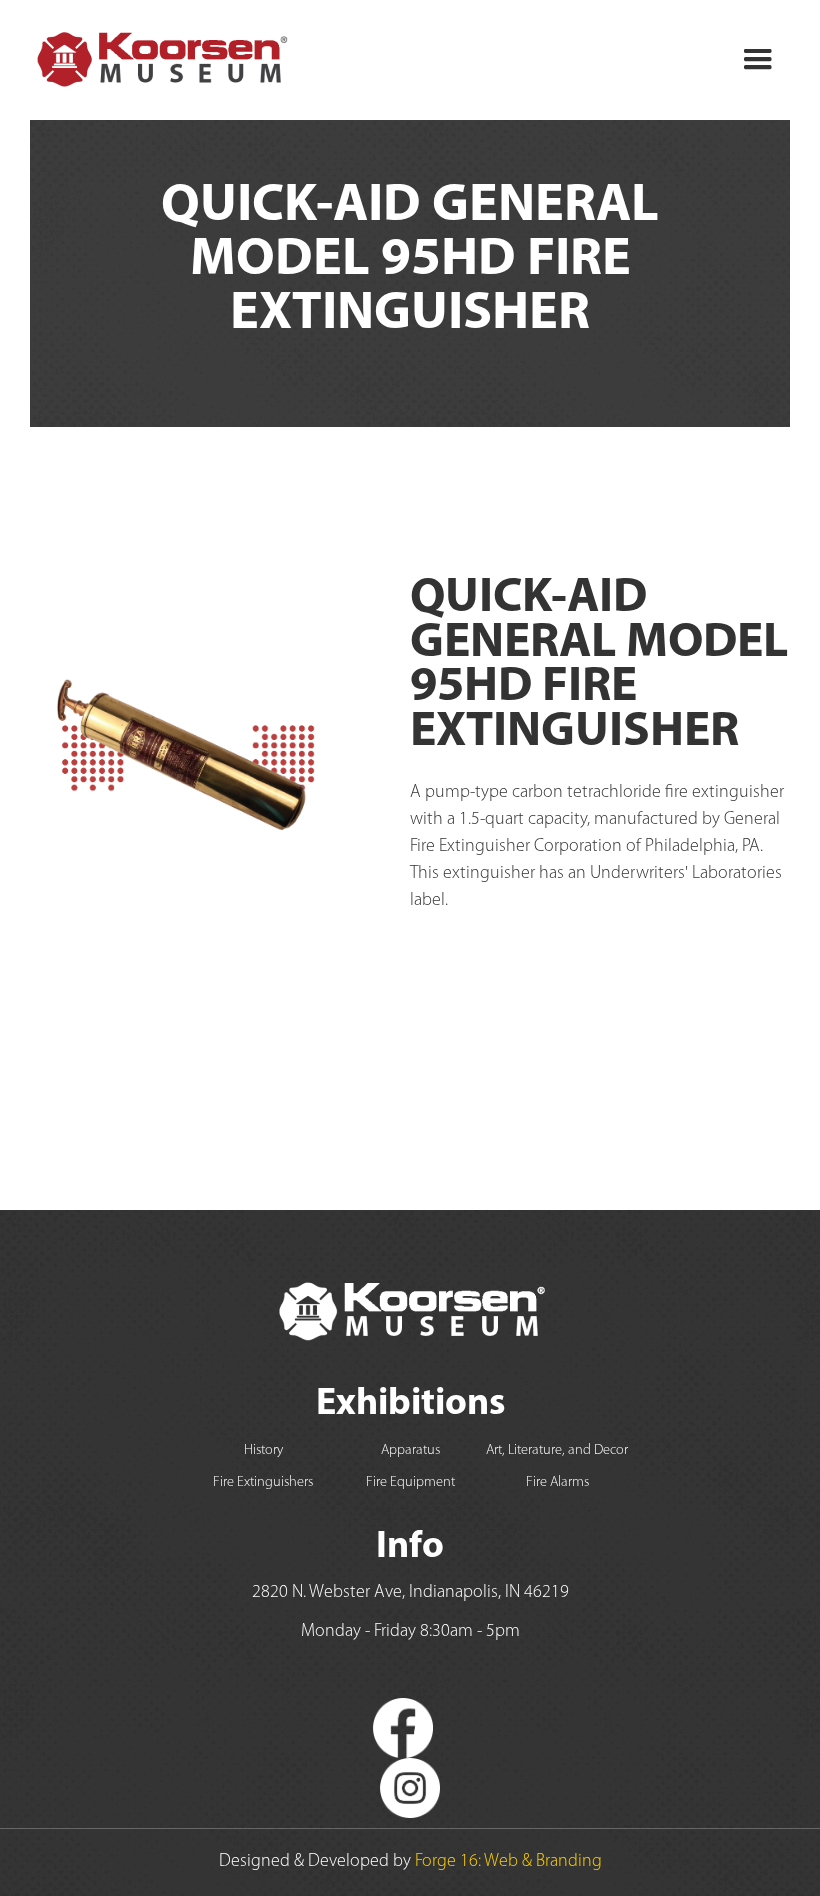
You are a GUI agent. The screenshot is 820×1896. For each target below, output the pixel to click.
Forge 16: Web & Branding (508, 1862)
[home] (160, 60)
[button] (758, 60)
